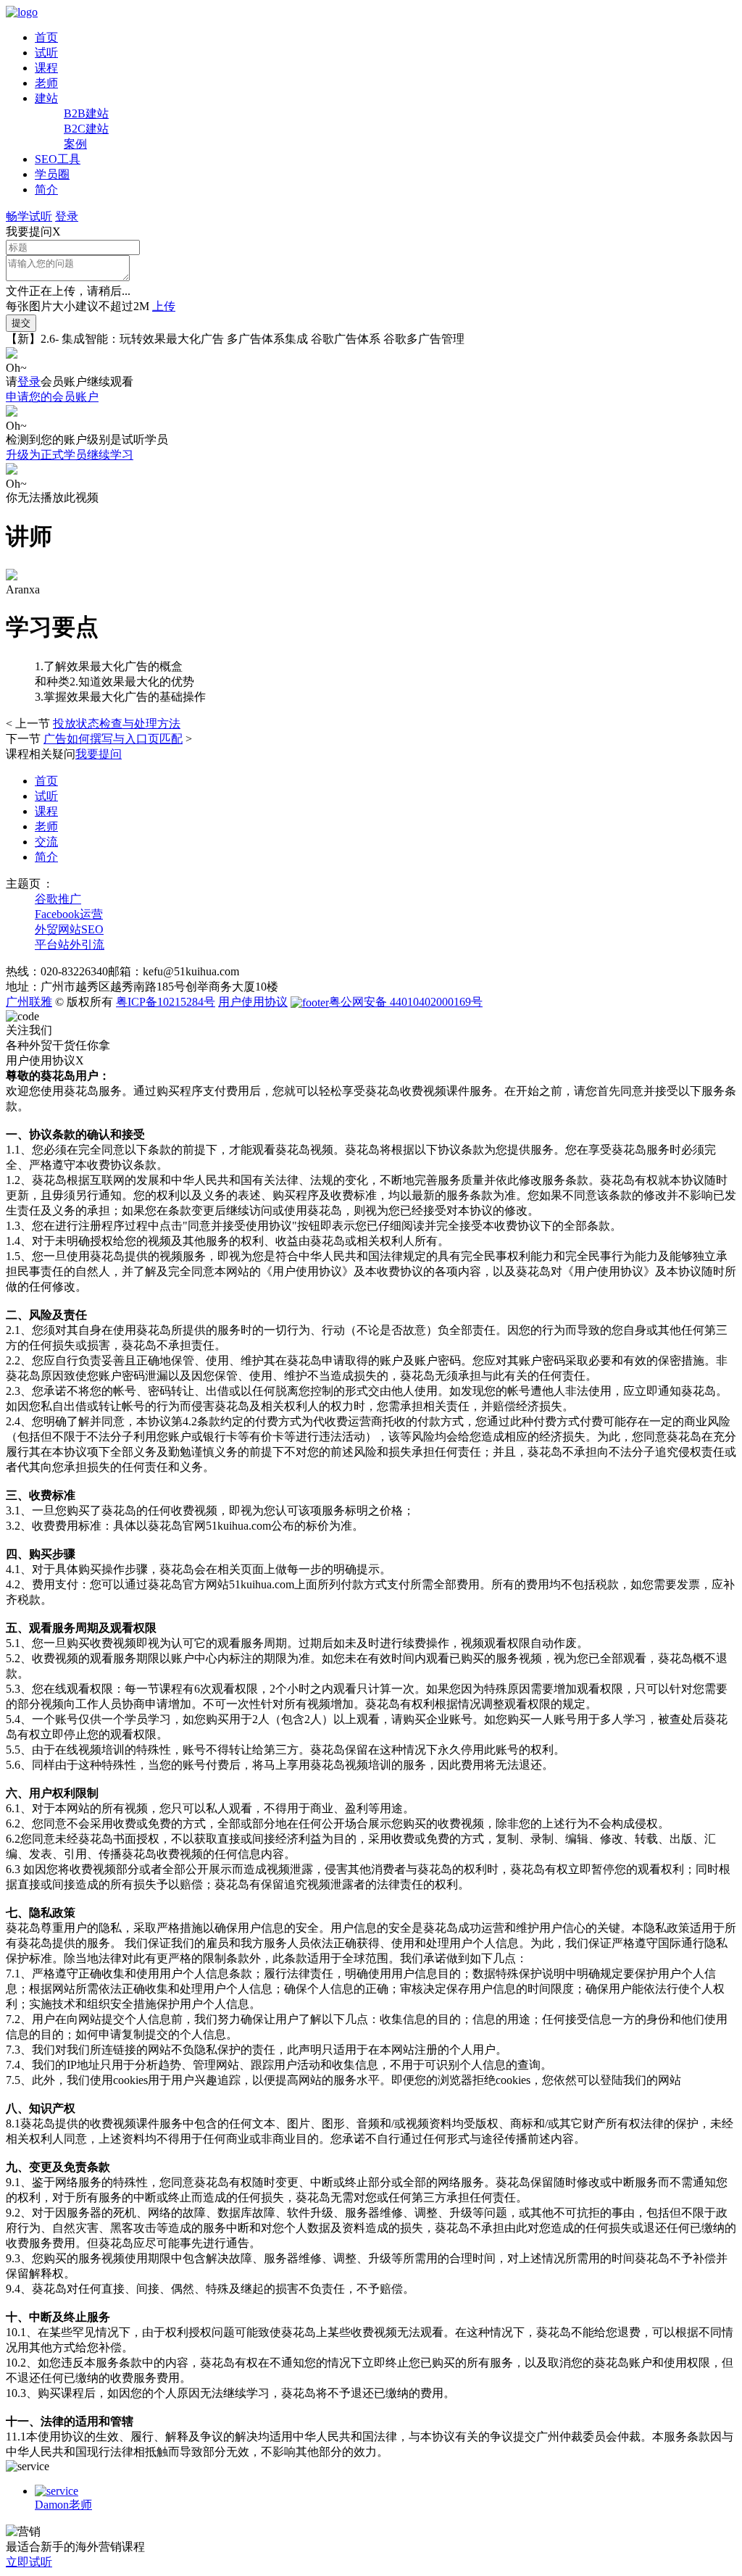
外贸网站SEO (69, 929)
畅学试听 (29, 216)
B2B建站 (86, 113)
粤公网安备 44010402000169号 (406, 1002)
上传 (164, 306)
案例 (75, 144)
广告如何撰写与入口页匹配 (113, 739)
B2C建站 (86, 129)
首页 (46, 37)
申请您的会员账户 (52, 397)
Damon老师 (63, 2505)
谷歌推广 (58, 899)
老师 (46, 83)
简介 (46, 189)
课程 (46, 68)
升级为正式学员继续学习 (70, 455)
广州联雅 (29, 1002)
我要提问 (99, 754)
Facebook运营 (69, 914)
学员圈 (52, 174)
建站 (46, 98)
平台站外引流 (70, 945)
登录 (67, 216)
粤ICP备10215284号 (166, 1002)
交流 (46, 842)
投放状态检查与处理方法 (117, 724)
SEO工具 (58, 159)
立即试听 (29, 2562)
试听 (46, 53)
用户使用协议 (253, 1002)
